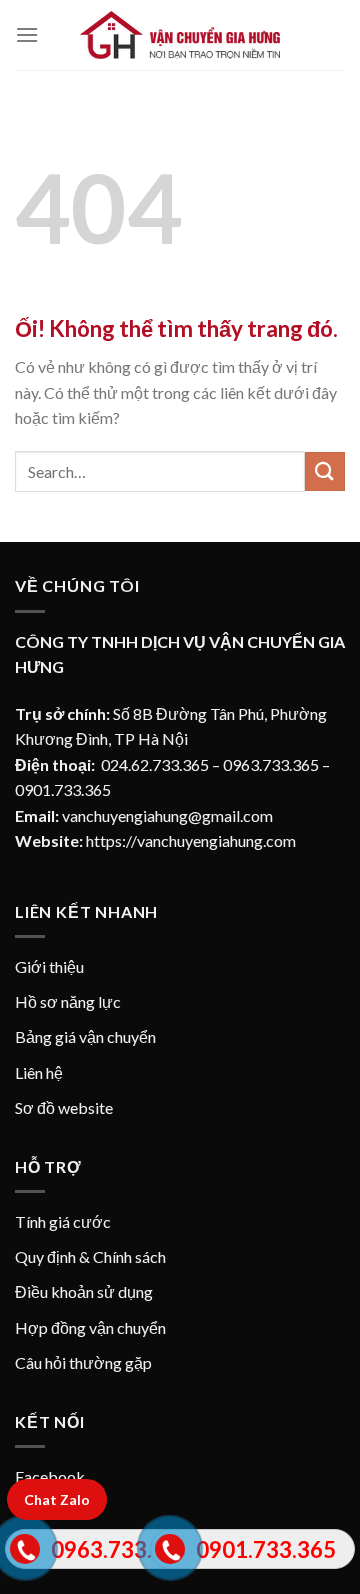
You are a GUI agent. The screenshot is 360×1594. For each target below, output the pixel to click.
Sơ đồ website (64, 1107)
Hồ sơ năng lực (68, 1001)
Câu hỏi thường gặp (83, 1362)
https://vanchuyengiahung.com (191, 840)
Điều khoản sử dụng (84, 1291)
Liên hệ (39, 1072)
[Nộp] (325, 471)
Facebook (50, 1476)
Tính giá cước (63, 1221)
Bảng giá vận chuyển (85, 1036)
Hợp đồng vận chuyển (90, 1327)
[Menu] (27, 34)
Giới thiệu (49, 966)
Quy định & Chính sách (90, 1256)
